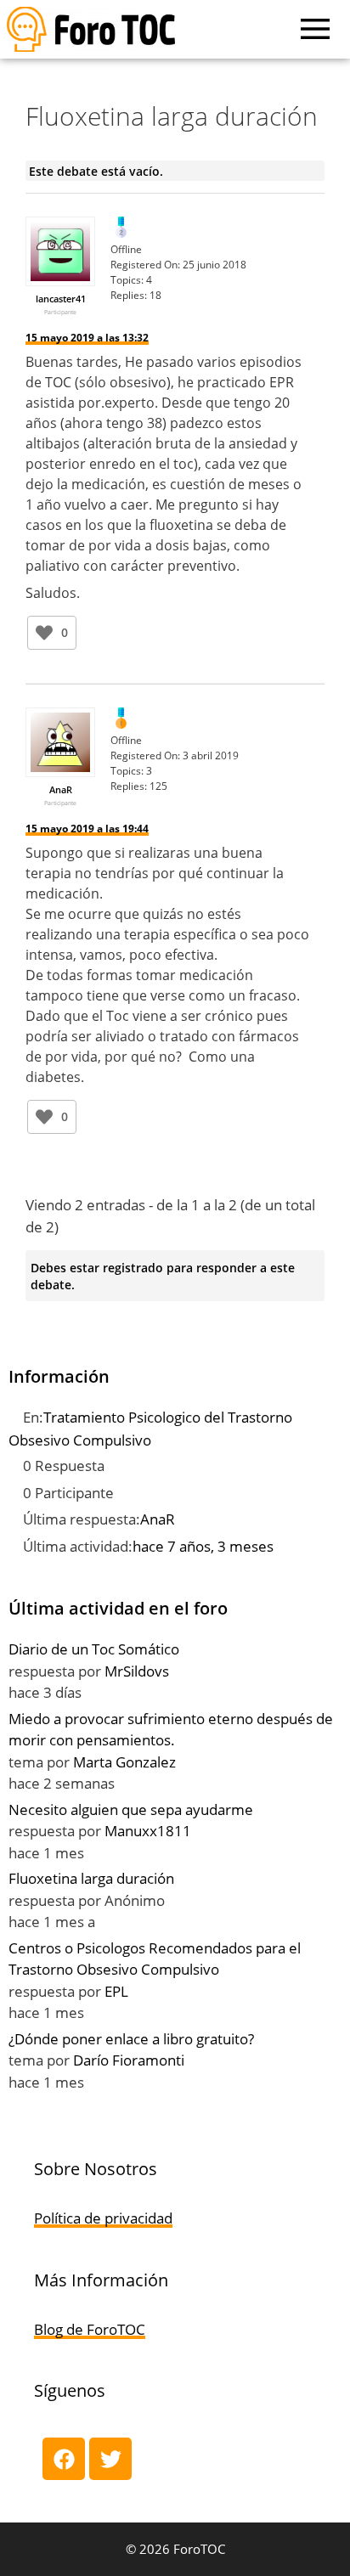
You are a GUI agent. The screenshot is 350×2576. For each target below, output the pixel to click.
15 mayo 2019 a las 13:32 (87, 338)
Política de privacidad (103, 2218)
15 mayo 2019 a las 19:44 (87, 829)
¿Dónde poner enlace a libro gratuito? (131, 2039)
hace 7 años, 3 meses (203, 1546)
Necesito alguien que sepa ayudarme (131, 1809)
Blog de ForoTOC (90, 2329)
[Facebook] (64, 2459)
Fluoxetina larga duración (91, 1878)
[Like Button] (44, 633)
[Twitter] (110, 2459)
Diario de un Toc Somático (94, 1649)
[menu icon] (315, 29)
